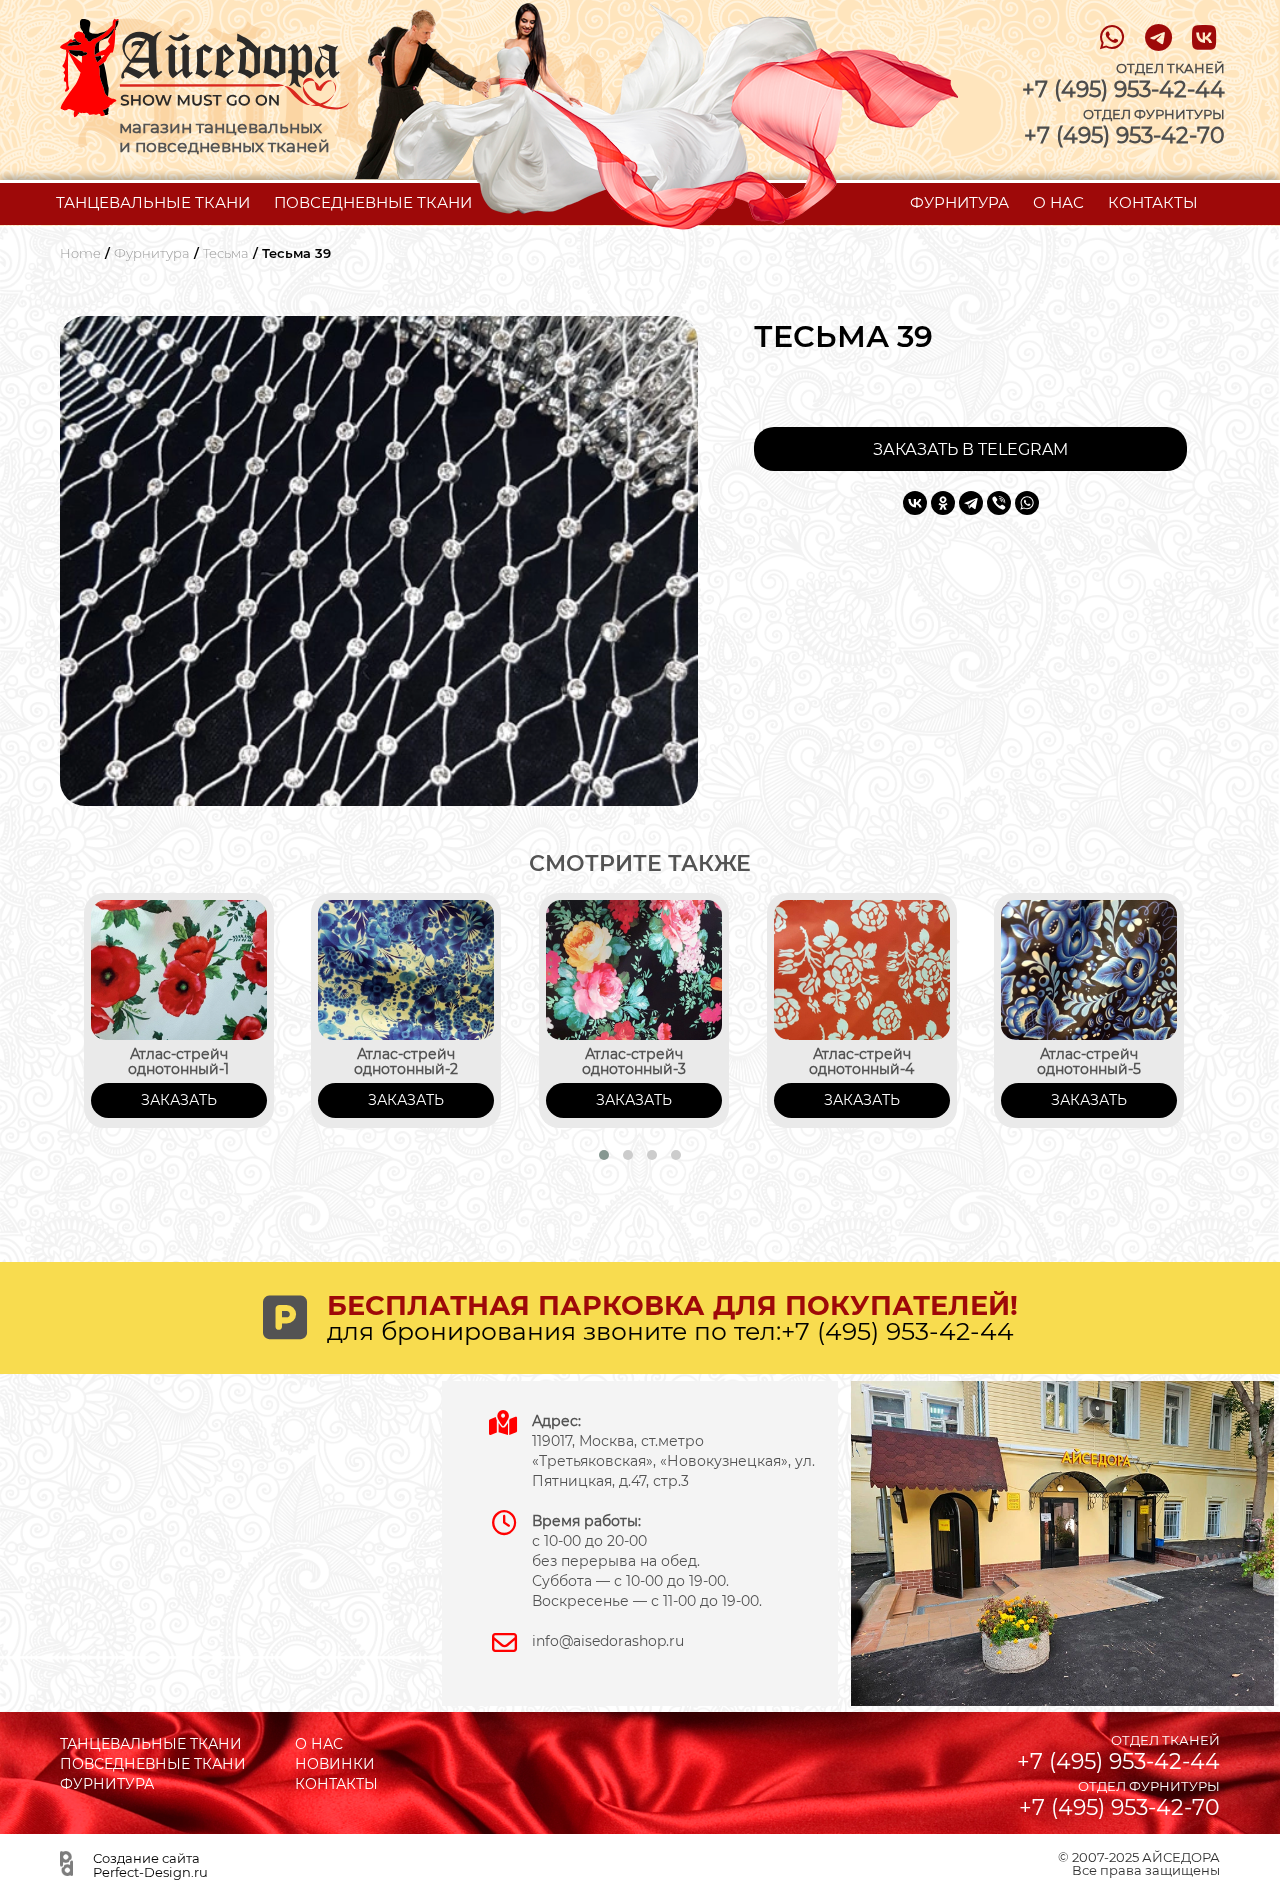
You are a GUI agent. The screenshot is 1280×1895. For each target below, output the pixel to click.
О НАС (1058, 202)
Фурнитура (152, 253)
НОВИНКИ (335, 1764)
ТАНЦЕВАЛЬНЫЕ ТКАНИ (153, 202)
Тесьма (226, 253)
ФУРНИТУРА (959, 202)
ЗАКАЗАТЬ (179, 1100)
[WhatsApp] (1027, 503)
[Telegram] (971, 503)
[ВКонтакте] (915, 503)
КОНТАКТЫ (1153, 202)
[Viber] (999, 503)
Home (80, 253)
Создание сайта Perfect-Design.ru (150, 1865)
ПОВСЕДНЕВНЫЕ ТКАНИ (373, 202)
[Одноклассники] (943, 503)
